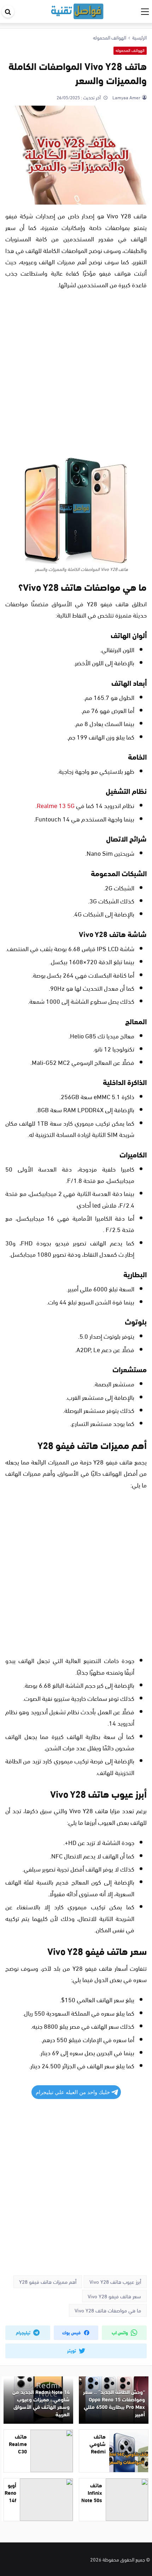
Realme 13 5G (56, 805)
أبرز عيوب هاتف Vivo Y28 (115, 2281)
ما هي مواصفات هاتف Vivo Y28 (108, 2310)
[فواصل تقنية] (77, 10)
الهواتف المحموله (130, 50)
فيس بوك (72, 2332)
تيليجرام (24, 2332)
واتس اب (120, 2332)
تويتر (72, 2350)
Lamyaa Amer (126, 97)
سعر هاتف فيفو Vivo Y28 (114, 2296)
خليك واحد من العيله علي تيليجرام (73, 2092)
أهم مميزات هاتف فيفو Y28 (48, 2281)
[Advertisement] (76, 375)
